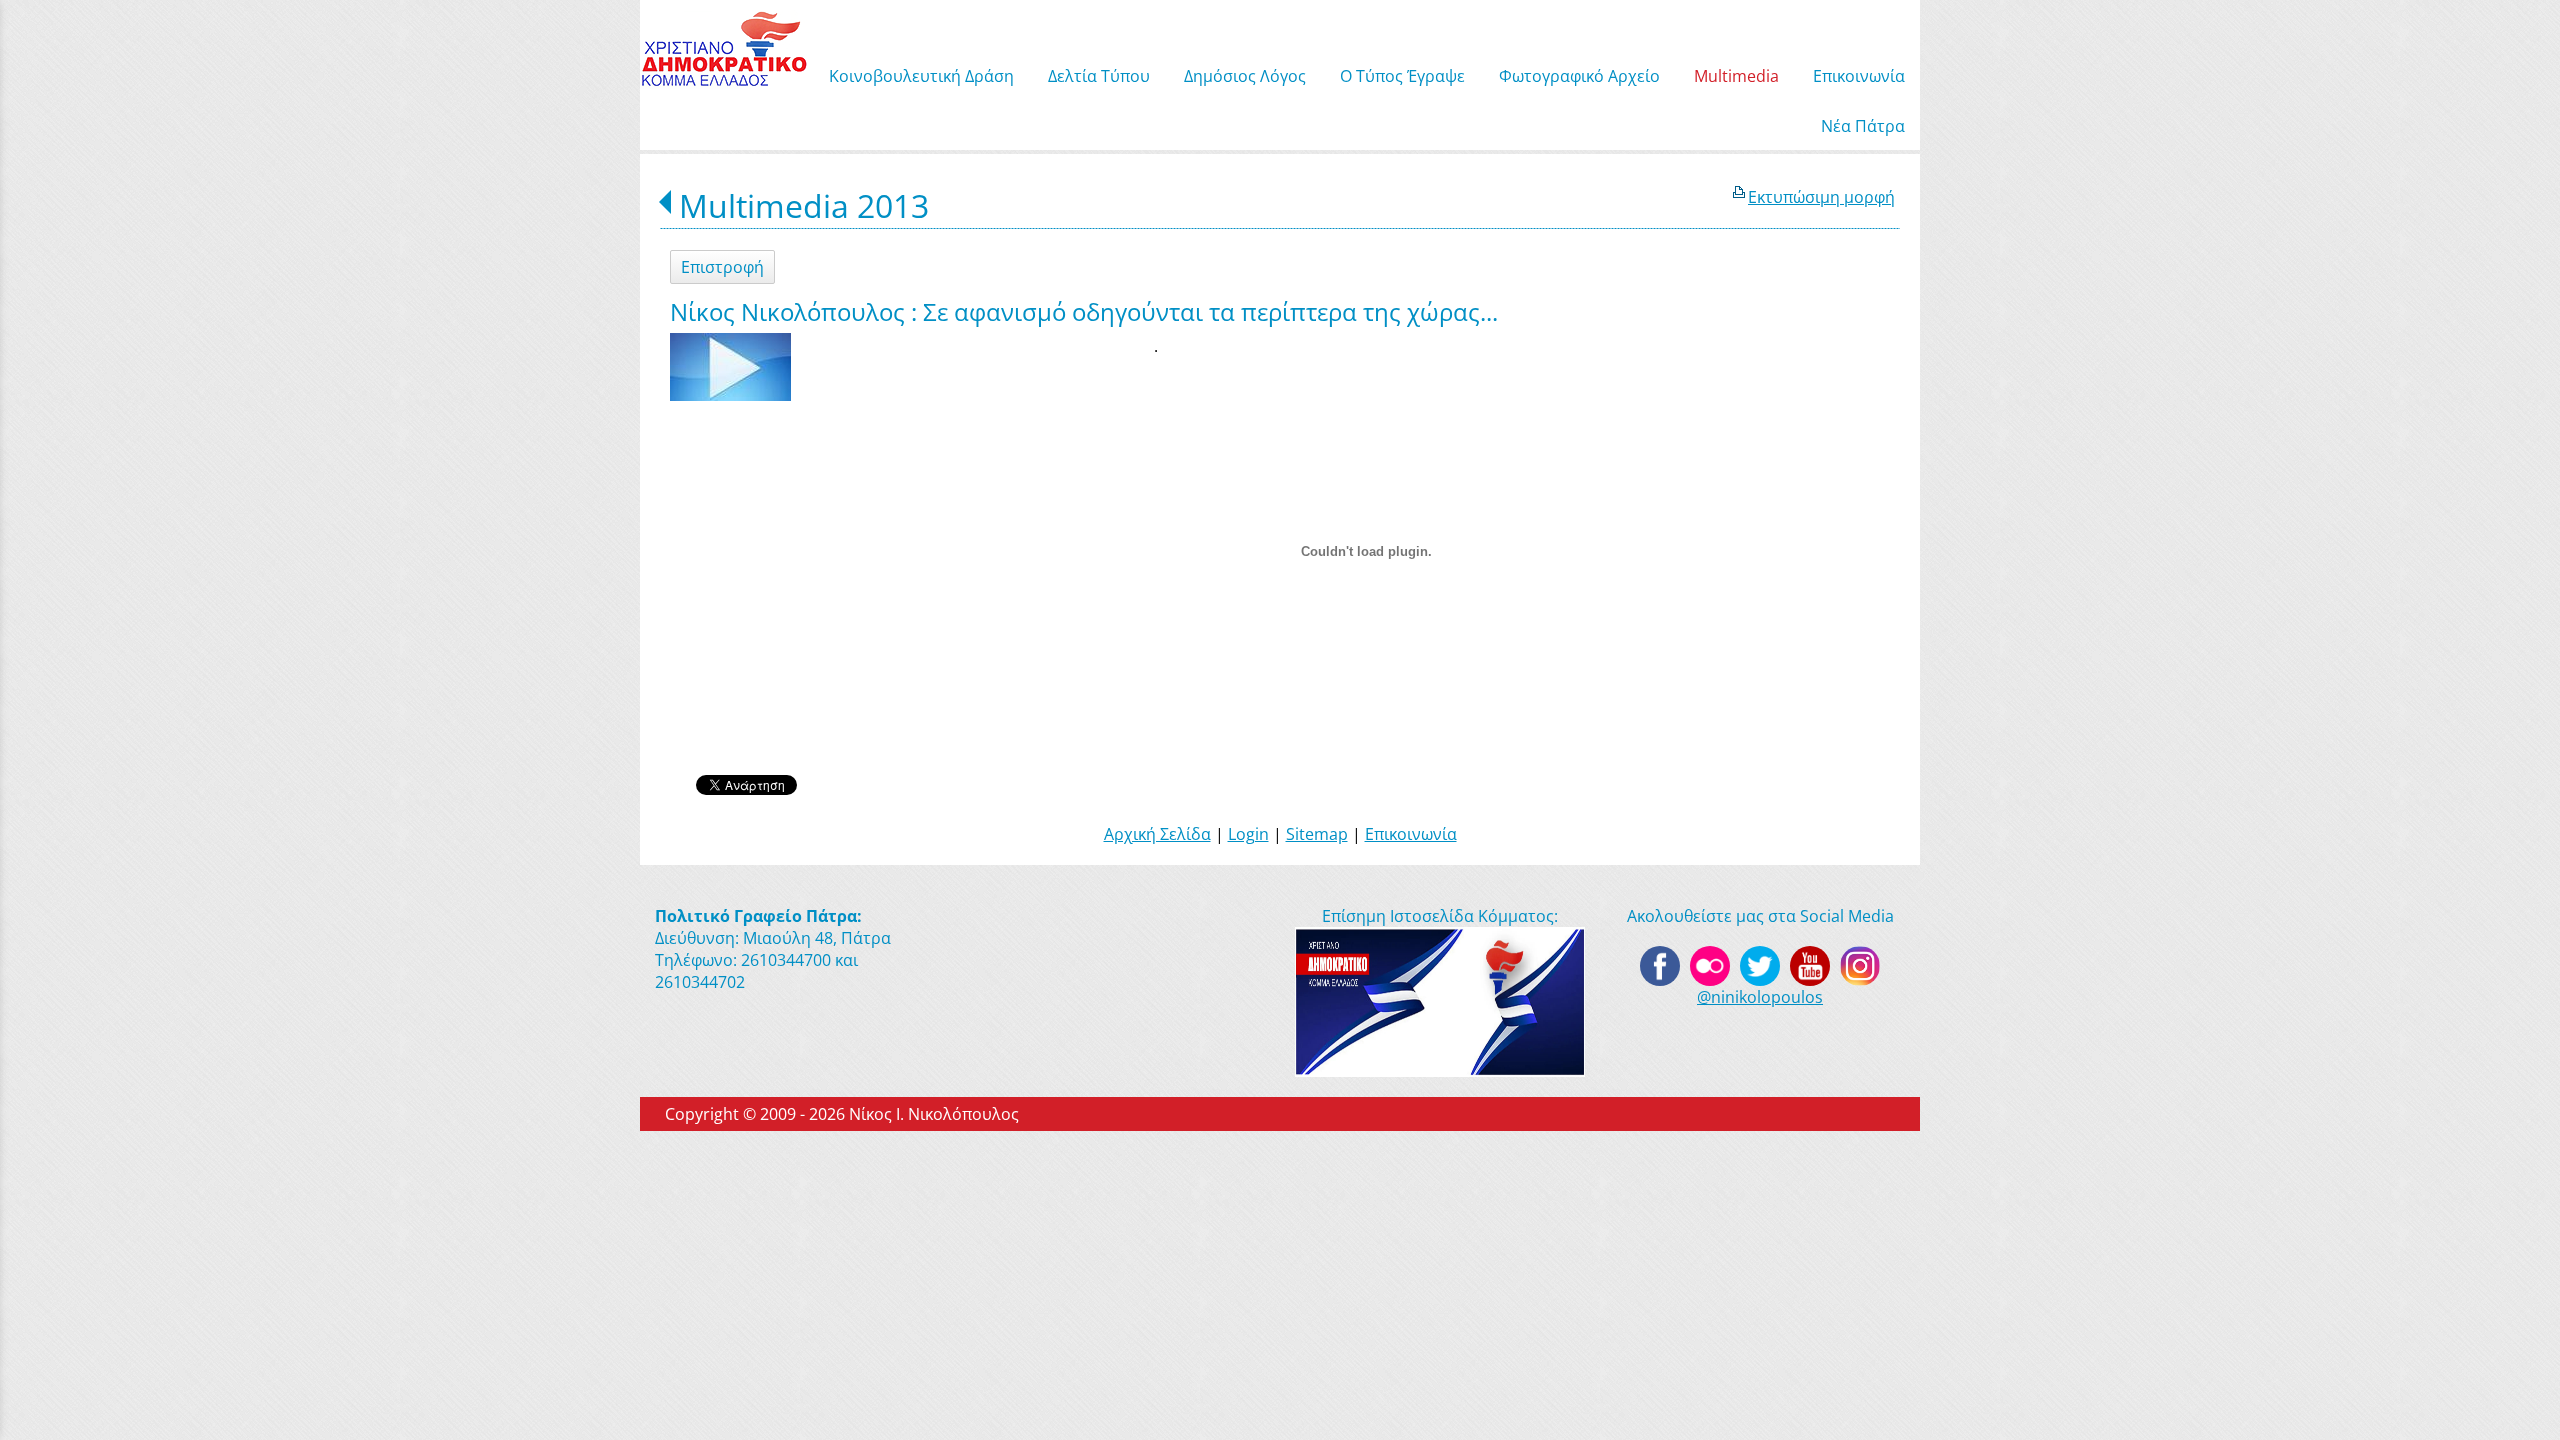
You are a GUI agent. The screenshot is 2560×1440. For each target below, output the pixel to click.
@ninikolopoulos (1760, 997)
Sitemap (1317, 834)
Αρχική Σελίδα (1157, 834)
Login (1248, 834)
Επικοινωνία (1411, 834)
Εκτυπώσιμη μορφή (1821, 197)
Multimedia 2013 (804, 205)
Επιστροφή (722, 267)
